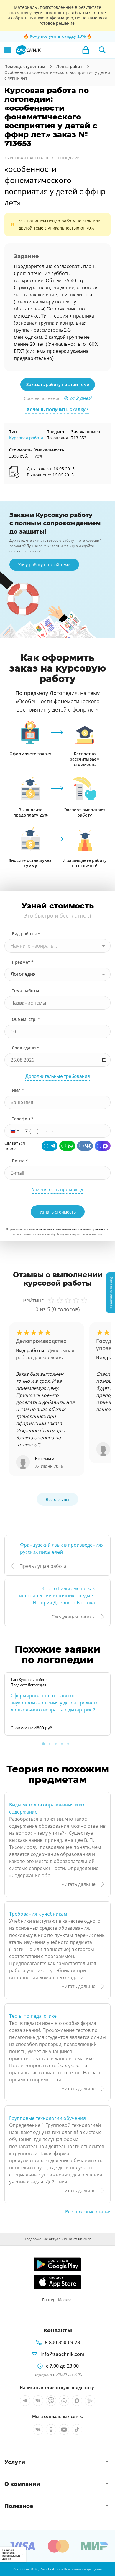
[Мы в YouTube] (64, 2429)
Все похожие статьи (88, 2212)
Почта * (20, 1161)
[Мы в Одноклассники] (51, 2429)
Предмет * (23, 962)
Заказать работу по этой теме (58, 384)
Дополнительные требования (58, 1076)
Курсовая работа (26, 438)
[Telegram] (50, 1146)
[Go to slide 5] (68, 1744)
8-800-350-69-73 (62, 2342)
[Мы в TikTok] (77, 2429)
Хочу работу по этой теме (44, 565)
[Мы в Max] (77, 2401)
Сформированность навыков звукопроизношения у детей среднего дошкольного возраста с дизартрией (55, 1703)
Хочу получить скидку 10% (58, 36)
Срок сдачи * (26, 1048)
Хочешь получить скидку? (57, 409)
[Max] (103, 1146)
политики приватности (93, 1229)
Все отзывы (57, 1499)
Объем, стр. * (26, 1019)
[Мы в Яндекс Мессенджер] (90, 2401)
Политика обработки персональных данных (11, 2554)
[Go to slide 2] (50, 1744)
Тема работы (25, 991)
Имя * (18, 1090)
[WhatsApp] (67, 1146)
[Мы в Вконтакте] (38, 2401)
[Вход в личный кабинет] (86, 50)
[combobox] (57, 946)
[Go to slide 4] (62, 1744)
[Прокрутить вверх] (7, 2569)
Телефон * (23, 1119)
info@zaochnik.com (62, 2354)
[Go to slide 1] (43, 1744)
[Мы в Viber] (51, 2401)
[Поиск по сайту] (102, 50)
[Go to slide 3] (56, 1744)
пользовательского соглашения (55, 1229)
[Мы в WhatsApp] (64, 2401)
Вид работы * (26, 934)
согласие (41, 1234)
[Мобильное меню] (8, 50)
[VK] (85, 1146)
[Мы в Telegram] (25, 2401)
